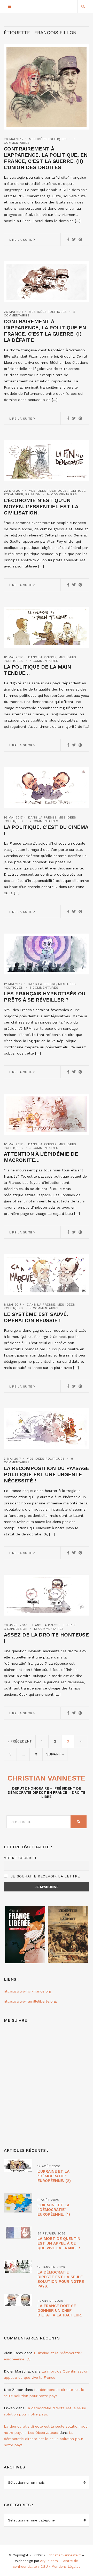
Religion (33, 494)
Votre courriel (21, 1858)
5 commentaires (44, 1148)
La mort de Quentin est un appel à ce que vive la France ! (59, 2243)
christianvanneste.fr (65, 2555)
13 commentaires (49, 1629)
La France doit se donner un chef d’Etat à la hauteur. (60, 2310)
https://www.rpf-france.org (28, 1991)
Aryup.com (49, 2561)
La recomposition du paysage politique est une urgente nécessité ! (47, 1474)
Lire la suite (21, 240)
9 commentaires (44, 1308)
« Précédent (20, 1741)
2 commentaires (44, 821)
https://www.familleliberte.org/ (31, 2001)
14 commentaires (62, 494)
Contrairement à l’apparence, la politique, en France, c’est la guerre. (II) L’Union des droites (46, 158)
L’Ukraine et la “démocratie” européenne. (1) (54, 2210)
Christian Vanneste (47, 1778)
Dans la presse (42, 657)
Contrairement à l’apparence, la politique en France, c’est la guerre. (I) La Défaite (45, 331)
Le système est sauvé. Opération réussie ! (36, 1317)
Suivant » (55, 1754)
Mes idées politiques (48, 139)
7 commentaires (44, 661)
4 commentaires (44, 988)
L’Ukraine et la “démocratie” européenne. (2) (54, 2176)
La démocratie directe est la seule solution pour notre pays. (61, 2279)
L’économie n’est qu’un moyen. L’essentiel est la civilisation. (41, 506)
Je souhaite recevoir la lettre (45, 1876)
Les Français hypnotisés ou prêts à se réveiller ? (45, 997)
